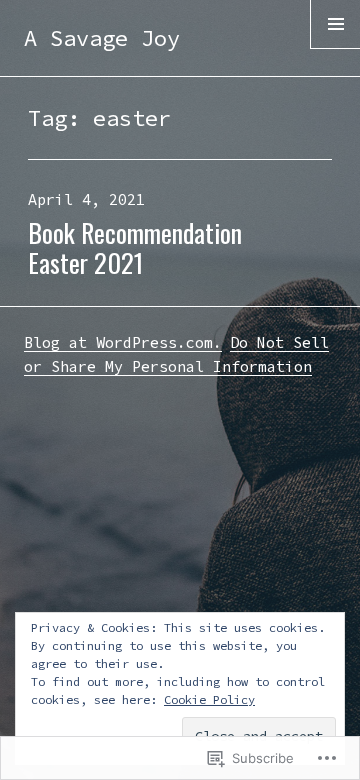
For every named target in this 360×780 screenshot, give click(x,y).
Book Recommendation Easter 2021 (135, 247)
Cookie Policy (209, 699)
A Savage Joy (102, 38)
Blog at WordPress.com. (123, 342)
